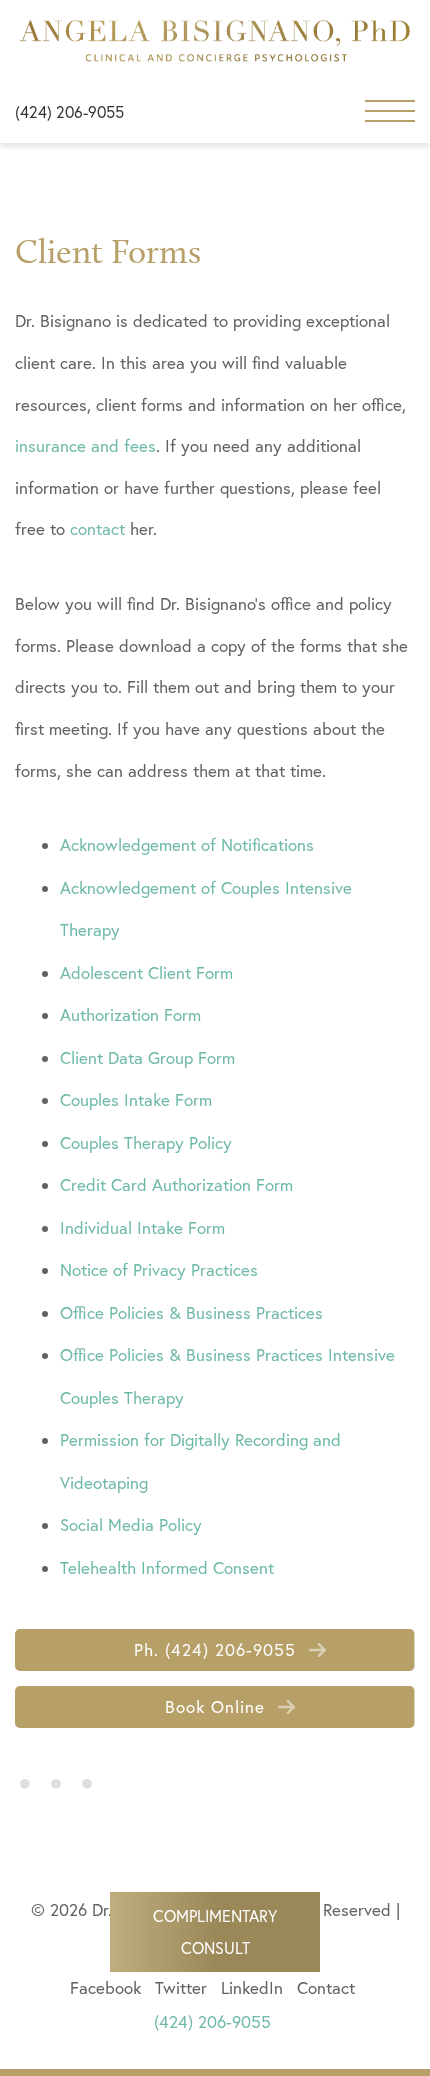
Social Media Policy (131, 1524)
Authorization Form (130, 1014)
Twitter (181, 1987)
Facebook (105, 1987)
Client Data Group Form (147, 1057)
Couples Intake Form (136, 1099)
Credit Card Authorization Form (176, 1184)
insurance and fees (85, 445)
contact (97, 528)
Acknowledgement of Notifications (187, 844)
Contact (326, 1987)
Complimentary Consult (215, 1932)
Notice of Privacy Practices (159, 1269)
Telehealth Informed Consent (167, 1567)
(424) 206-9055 (69, 112)
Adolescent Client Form (146, 972)
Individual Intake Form (142, 1227)
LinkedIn (252, 1987)
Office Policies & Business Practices (191, 1312)
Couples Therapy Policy (146, 1142)
